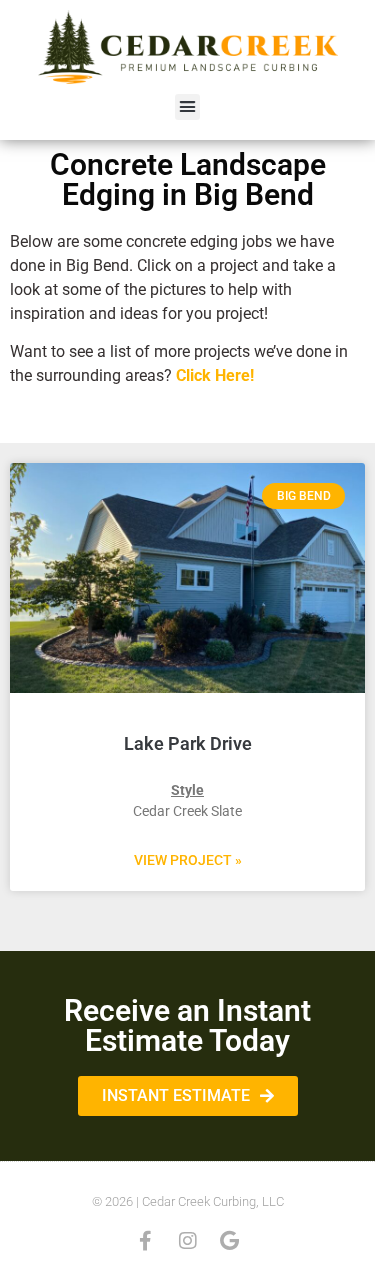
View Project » (188, 860)
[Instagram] (188, 1241)
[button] (188, 107)
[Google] (230, 1241)
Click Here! (215, 375)
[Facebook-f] (146, 1241)
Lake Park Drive (188, 743)
